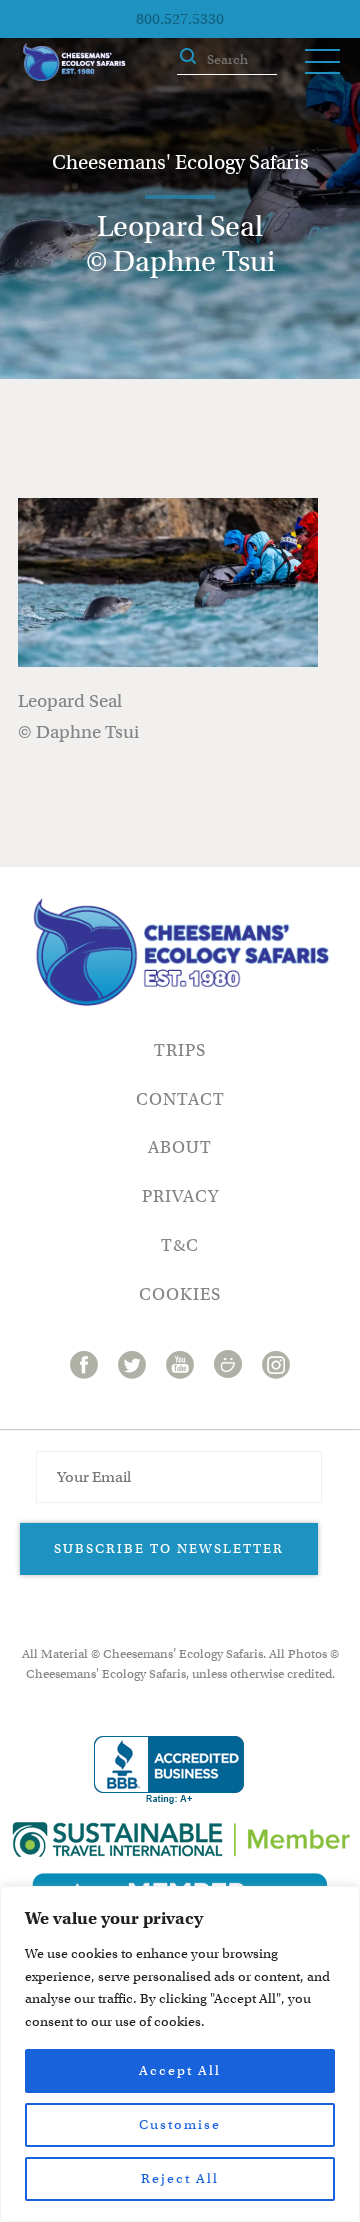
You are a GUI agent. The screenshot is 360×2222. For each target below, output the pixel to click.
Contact (180, 1099)
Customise (180, 2124)
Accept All (180, 2070)
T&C (180, 1245)
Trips (180, 1050)
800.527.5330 (180, 19)
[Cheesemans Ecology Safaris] (74, 62)
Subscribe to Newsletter (169, 1548)
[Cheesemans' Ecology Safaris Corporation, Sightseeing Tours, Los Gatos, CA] (169, 1770)
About (180, 1147)
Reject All (180, 2178)
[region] (180, 2054)
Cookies (180, 1294)
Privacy (180, 1196)
